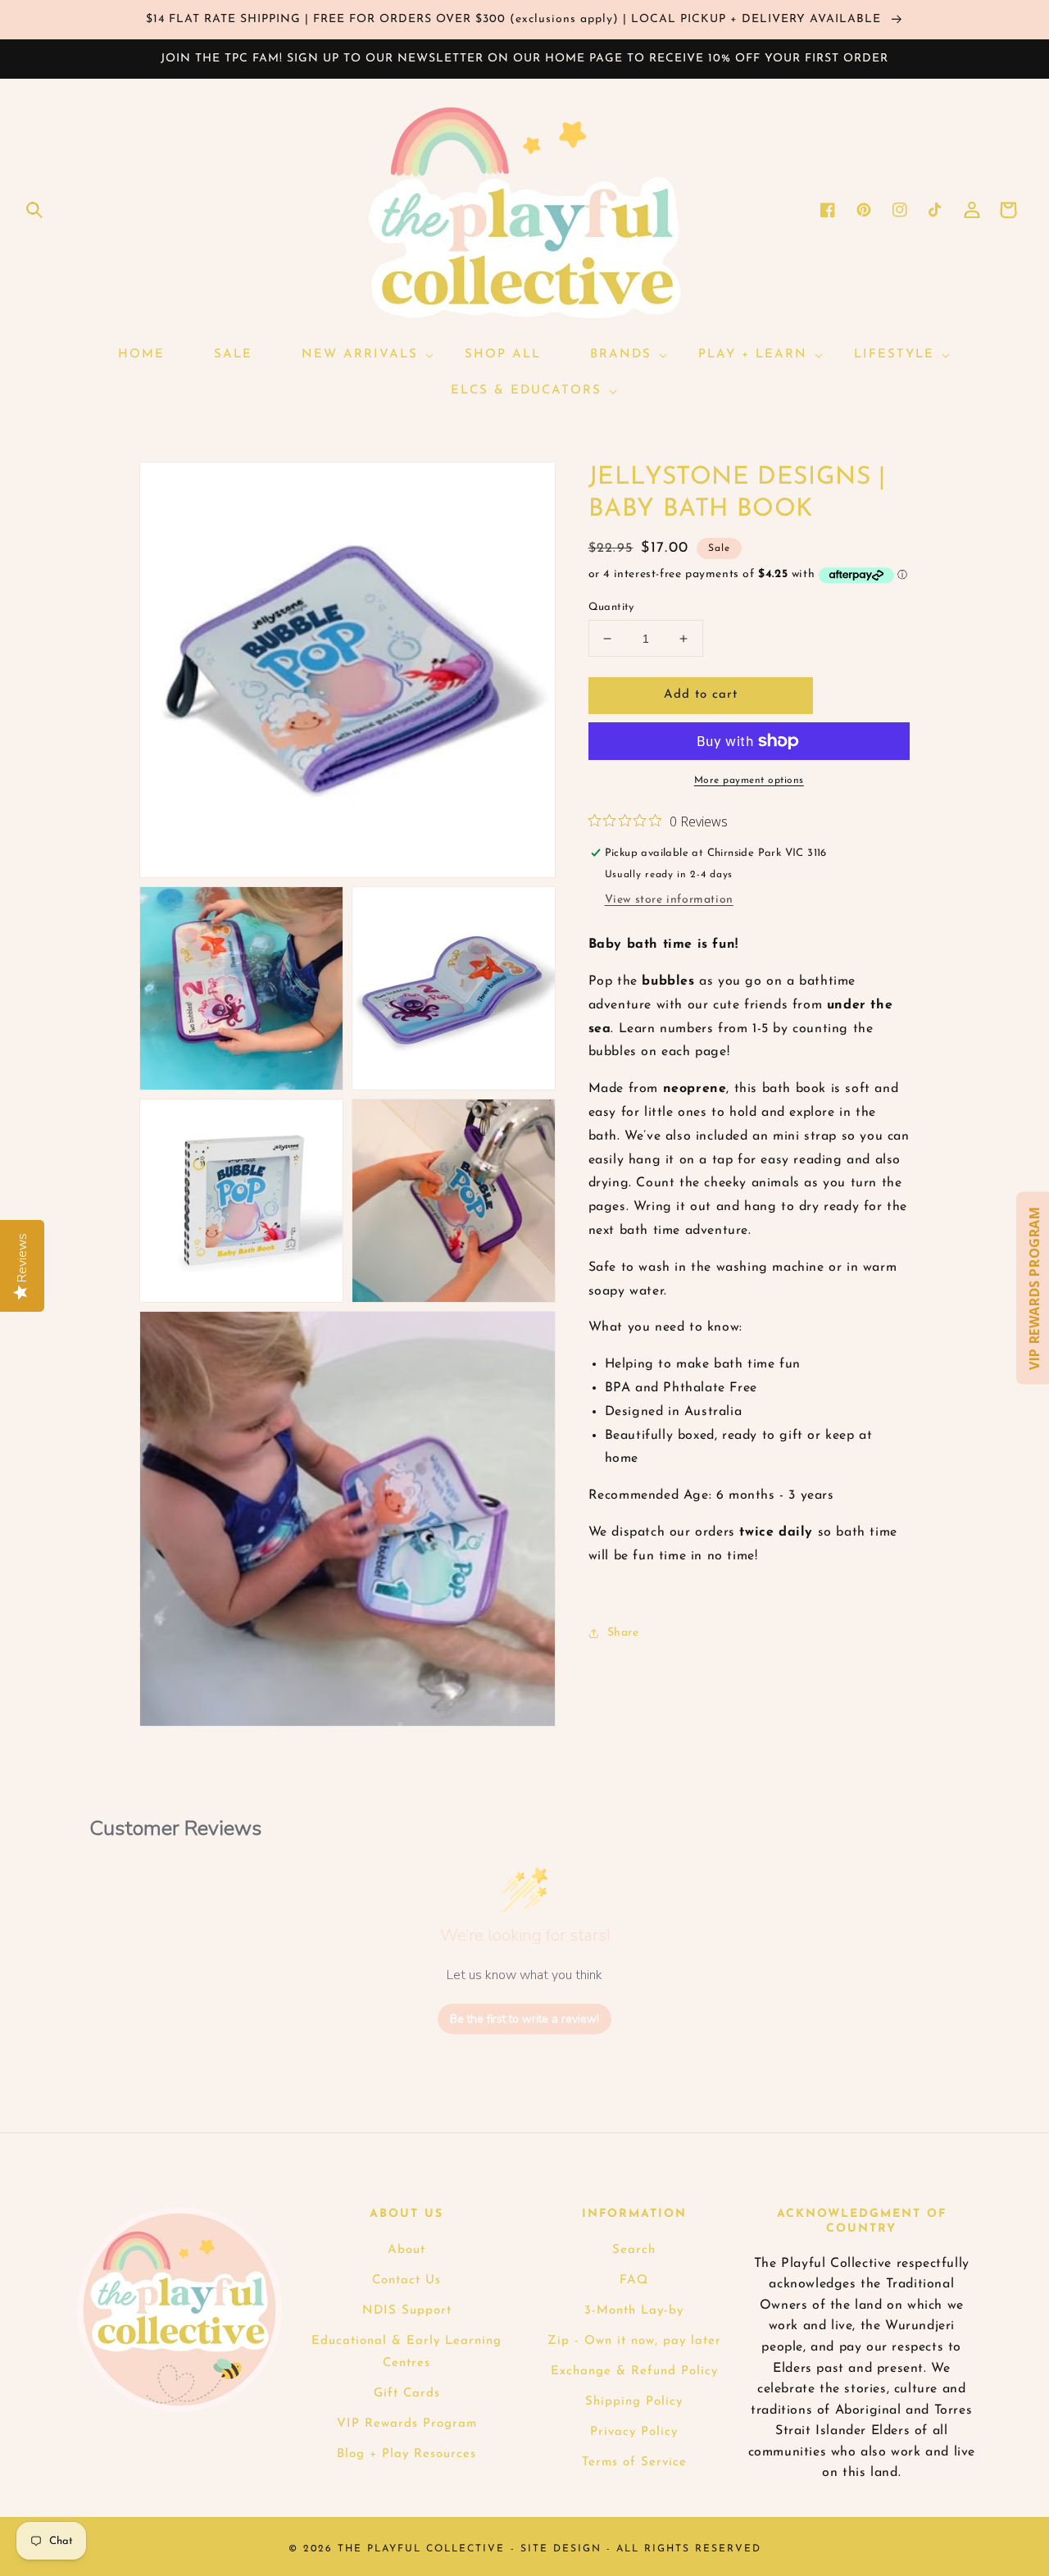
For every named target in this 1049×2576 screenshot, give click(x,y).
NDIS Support (407, 2311)
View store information (669, 900)
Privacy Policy (634, 2432)
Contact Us (406, 2280)
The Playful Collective (421, 2549)
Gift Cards (407, 2394)
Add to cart (701, 695)
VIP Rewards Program (407, 2424)
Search (634, 2250)
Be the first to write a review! (524, 2019)
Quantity (611, 607)
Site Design (561, 2549)
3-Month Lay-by (634, 2311)
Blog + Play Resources (406, 2454)
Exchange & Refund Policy (634, 2371)
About (406, 2250)
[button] (34, 210)
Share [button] (623, 1633)
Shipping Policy (634, 2402)
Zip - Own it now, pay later (634, 2341)
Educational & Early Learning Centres (406, 2352)
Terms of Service (634, 2462)
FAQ (634, 2280)
